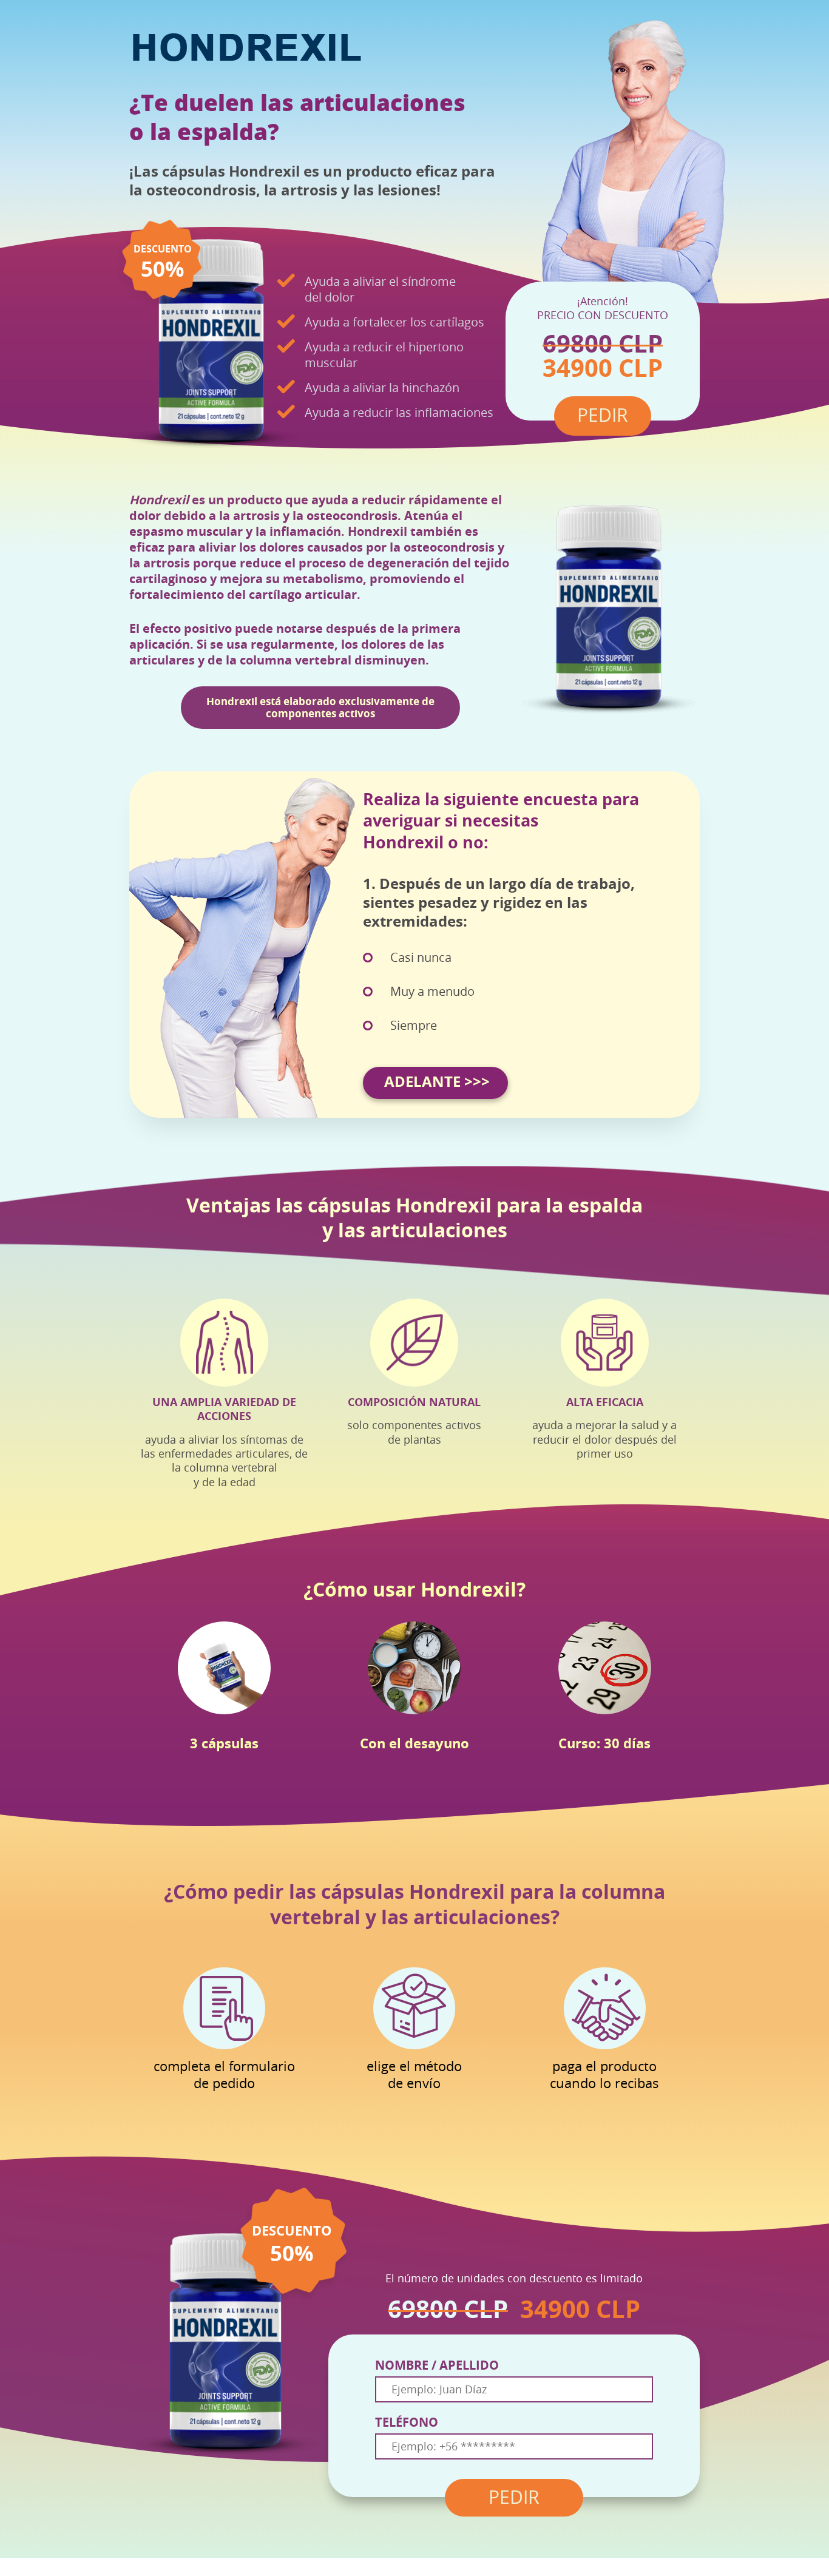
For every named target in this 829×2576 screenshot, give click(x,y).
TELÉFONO (407, 2422)
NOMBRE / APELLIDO (437, 2365)
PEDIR (514, 2498)
